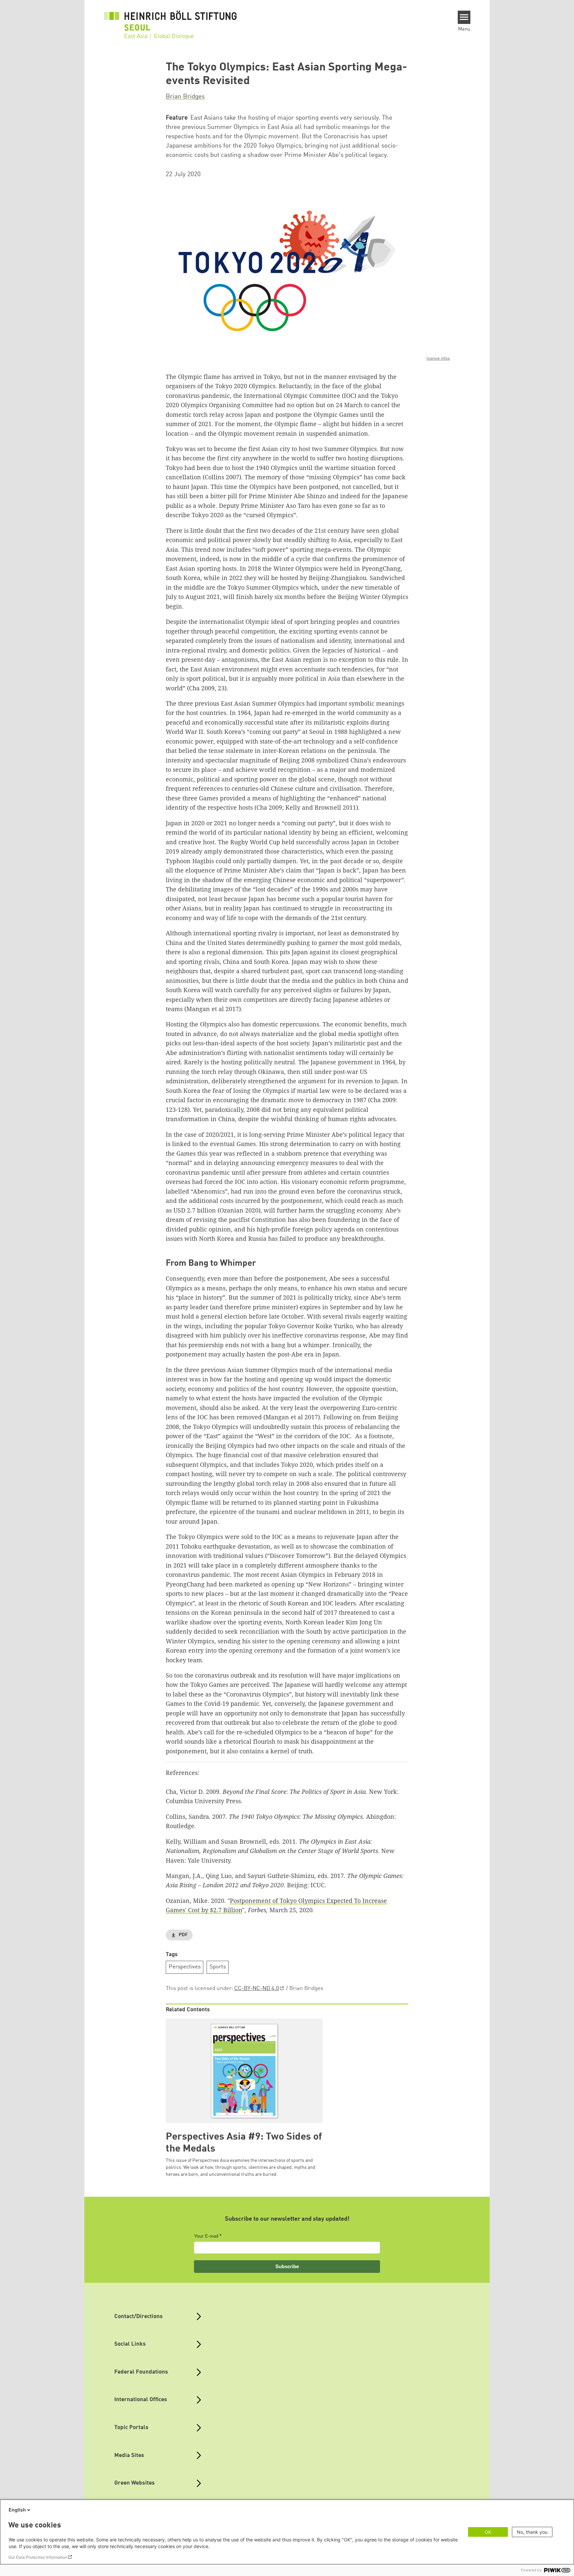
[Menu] (464, 17)
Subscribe (287, 2266)
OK (488, 2532)
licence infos (438, 358)
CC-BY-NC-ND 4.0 (257, 1989)
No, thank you (532, 2532)
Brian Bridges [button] (185, 97)
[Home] (170, 21)
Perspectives (185, 1967)
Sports (218, 1967)
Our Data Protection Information (38, 2557)
